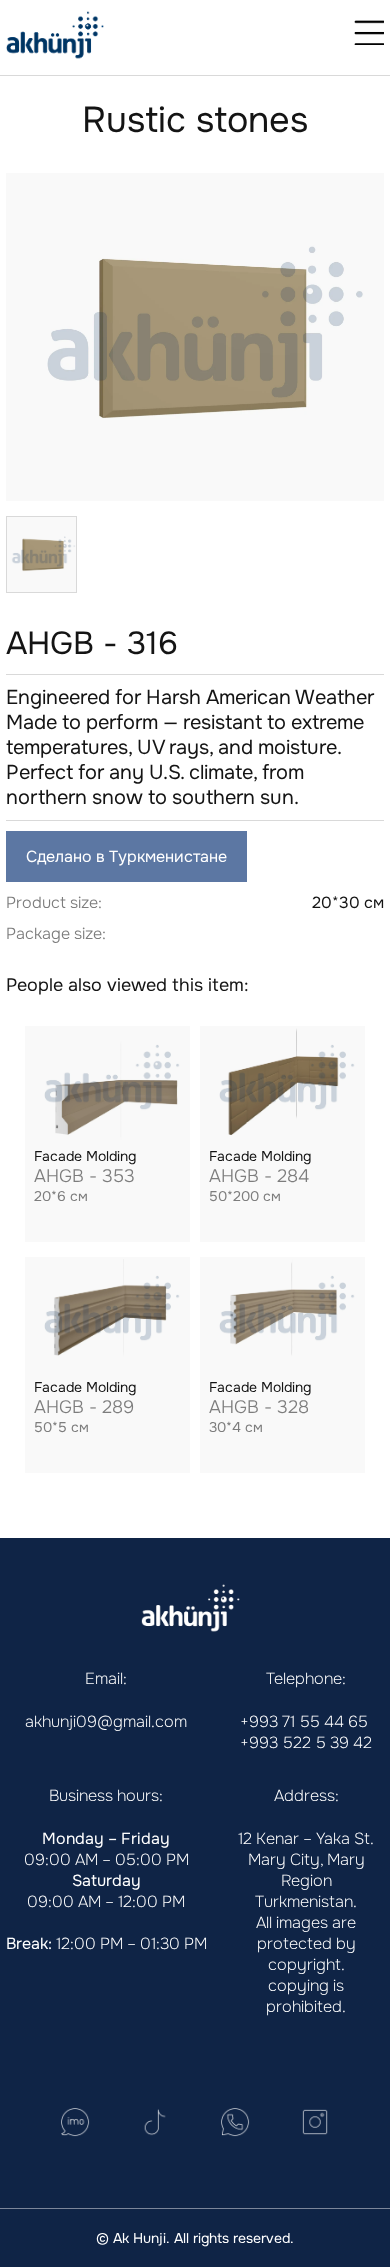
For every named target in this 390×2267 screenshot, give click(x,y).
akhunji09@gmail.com (106, 1721)
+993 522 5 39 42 (306, 1742)
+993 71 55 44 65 (304, 1721)
